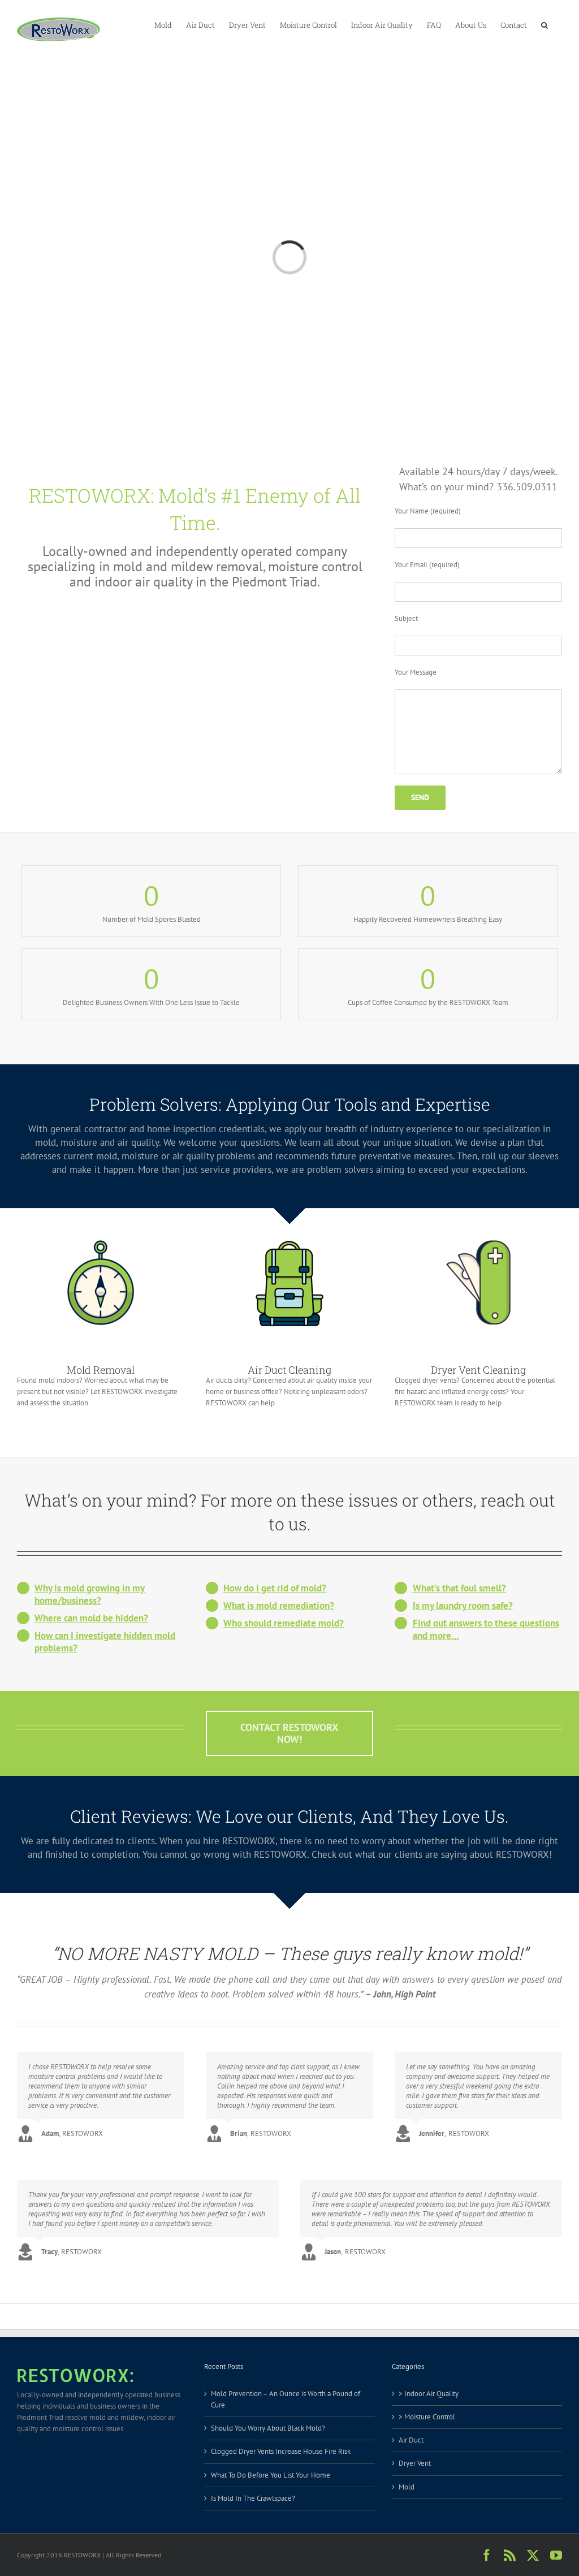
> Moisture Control (427, 2417)
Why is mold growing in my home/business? (90, 1594)
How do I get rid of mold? (275, 1588)
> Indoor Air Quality (429, 2394)
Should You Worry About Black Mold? (268, 2428)
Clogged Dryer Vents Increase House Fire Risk (281, 2451)
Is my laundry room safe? (463, 1606)
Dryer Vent (415, 2463)
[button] (545, 24)
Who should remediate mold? (284, 1623)
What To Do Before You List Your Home (271, 2475)
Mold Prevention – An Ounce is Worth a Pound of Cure (286, 2399)
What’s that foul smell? (459, 1588)
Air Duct (411, 2440)
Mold (407, 2487)
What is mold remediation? (279, 1606)
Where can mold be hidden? (91, 1618)
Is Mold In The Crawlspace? (253, 2498)
